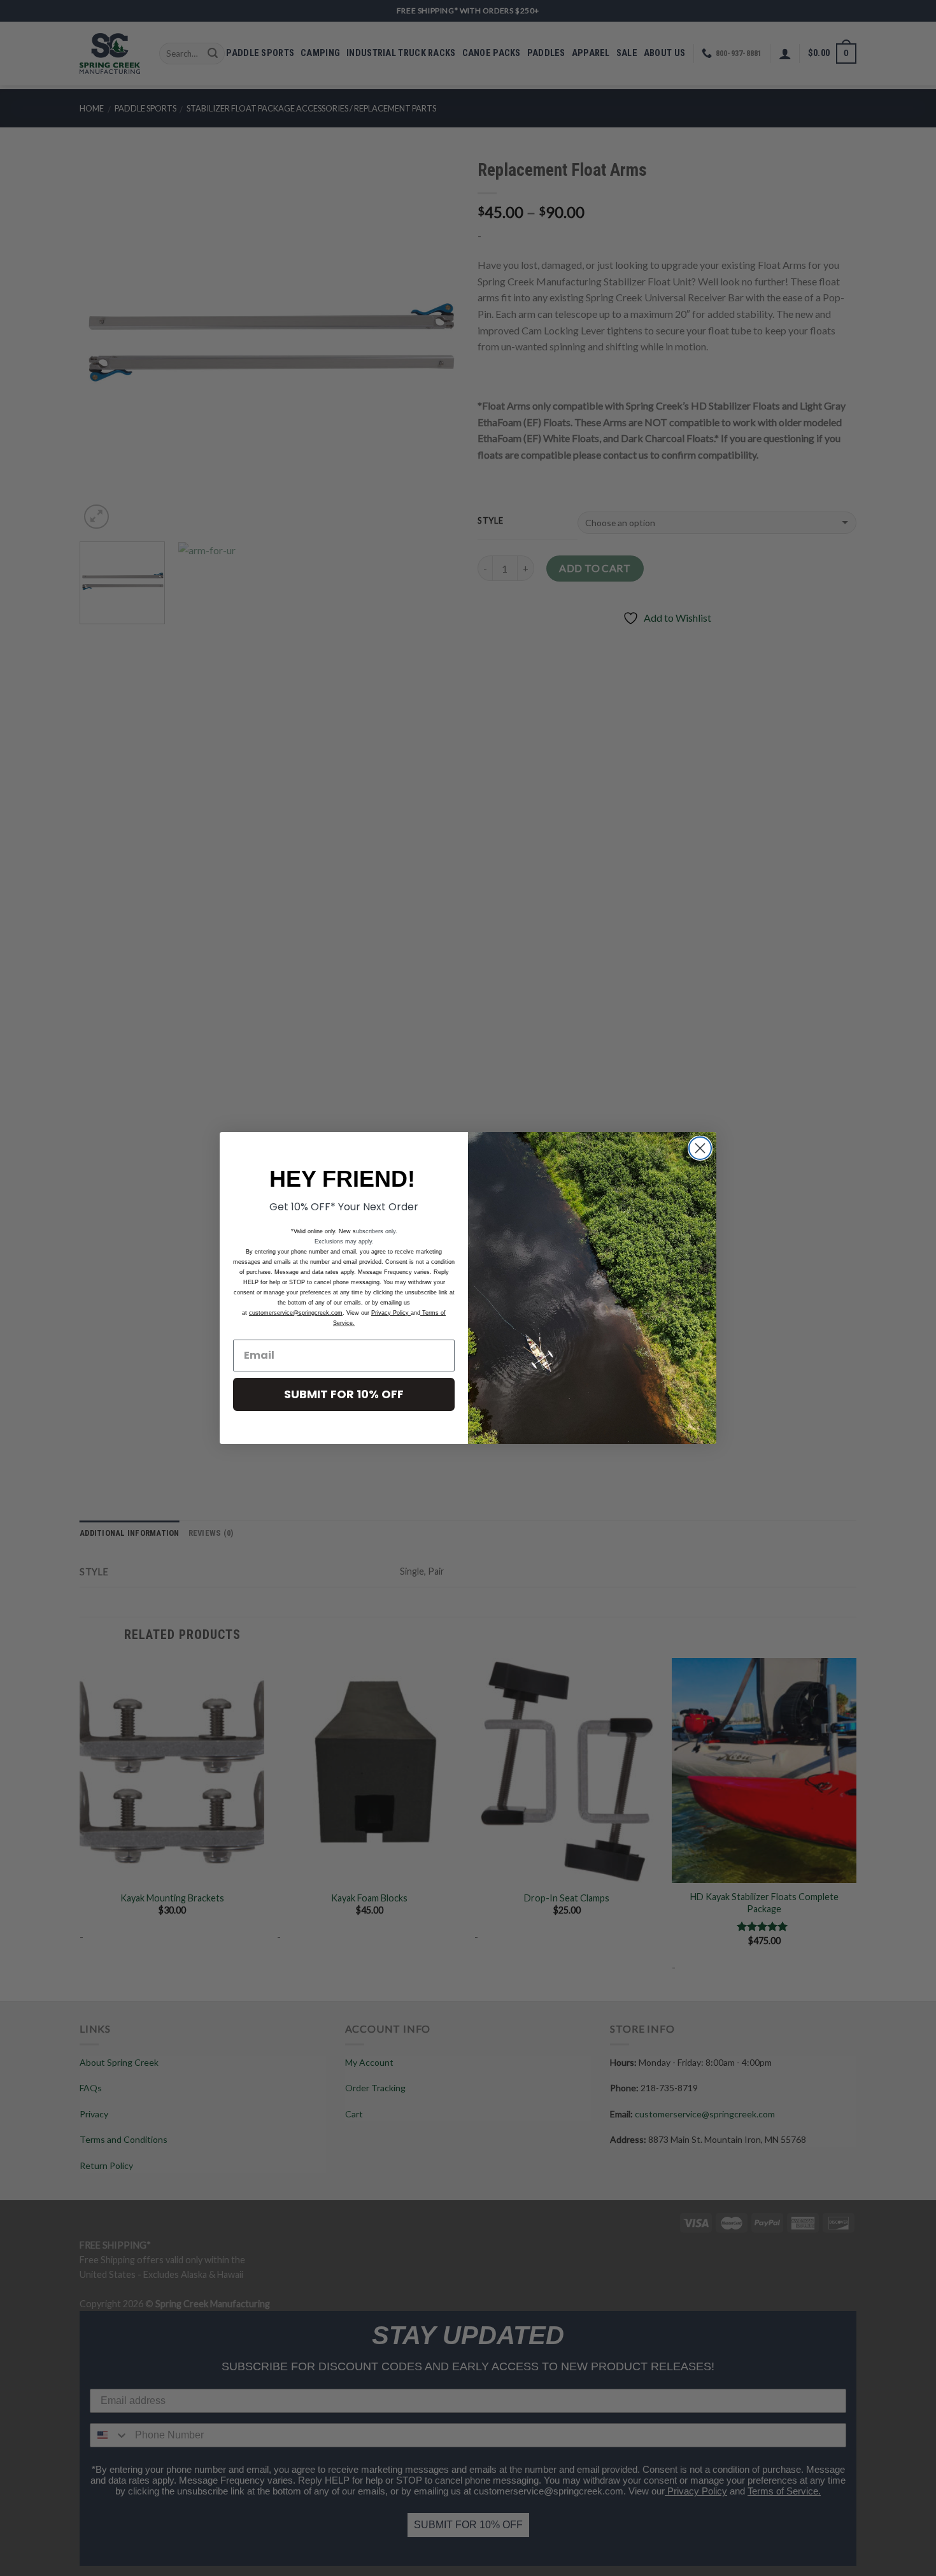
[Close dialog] (700, 1148)
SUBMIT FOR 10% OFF (344, 1394)
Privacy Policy (391, 1313)
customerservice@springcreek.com (296, 1313)
